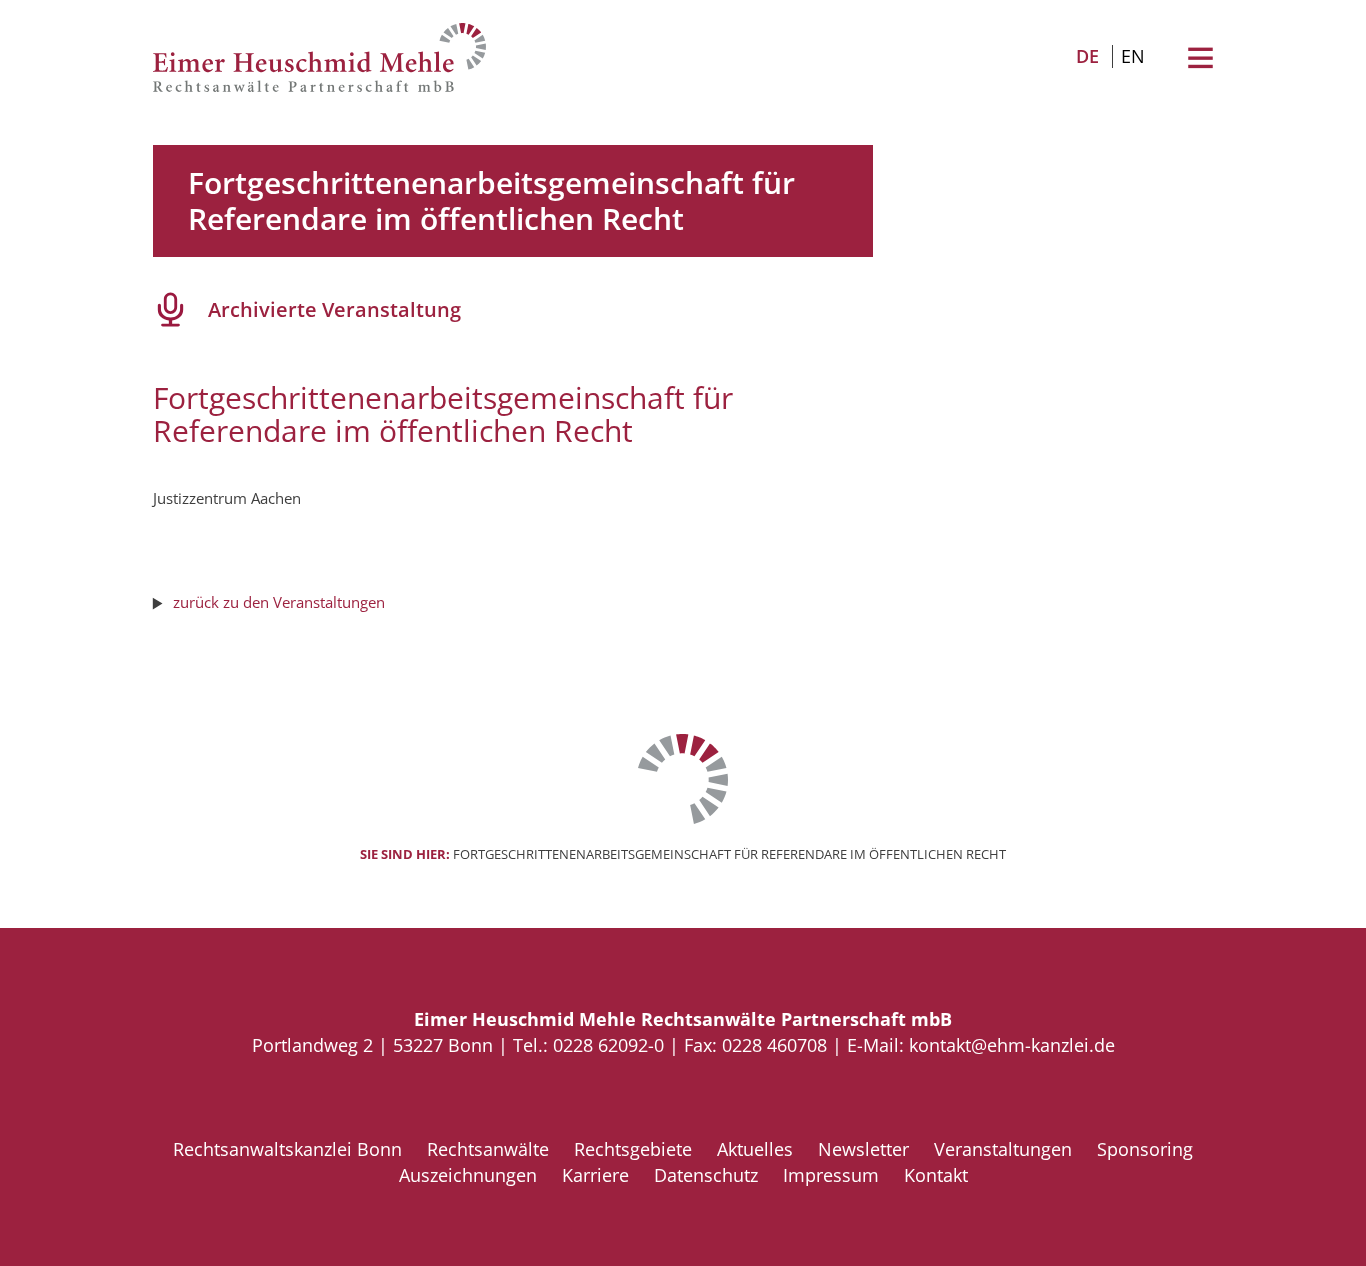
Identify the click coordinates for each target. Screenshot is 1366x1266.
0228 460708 (774, 1045)
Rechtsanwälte (488, 1149)
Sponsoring (1145, 1149)
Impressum (831, 1175)
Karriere (595, 1175)
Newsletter (863, 1149)
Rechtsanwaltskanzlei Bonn (287, 1149)
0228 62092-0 (608, 1045)
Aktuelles (755, 1149)
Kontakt (936, 1175)
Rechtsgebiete (633, 1149)
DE (1087, 56)
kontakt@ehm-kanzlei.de (1012, 1045)
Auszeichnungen (468, 1175)
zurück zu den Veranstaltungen (279, 602)
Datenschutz (706, 1175)
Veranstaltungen (1003, 1149)
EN (1133, 56)
